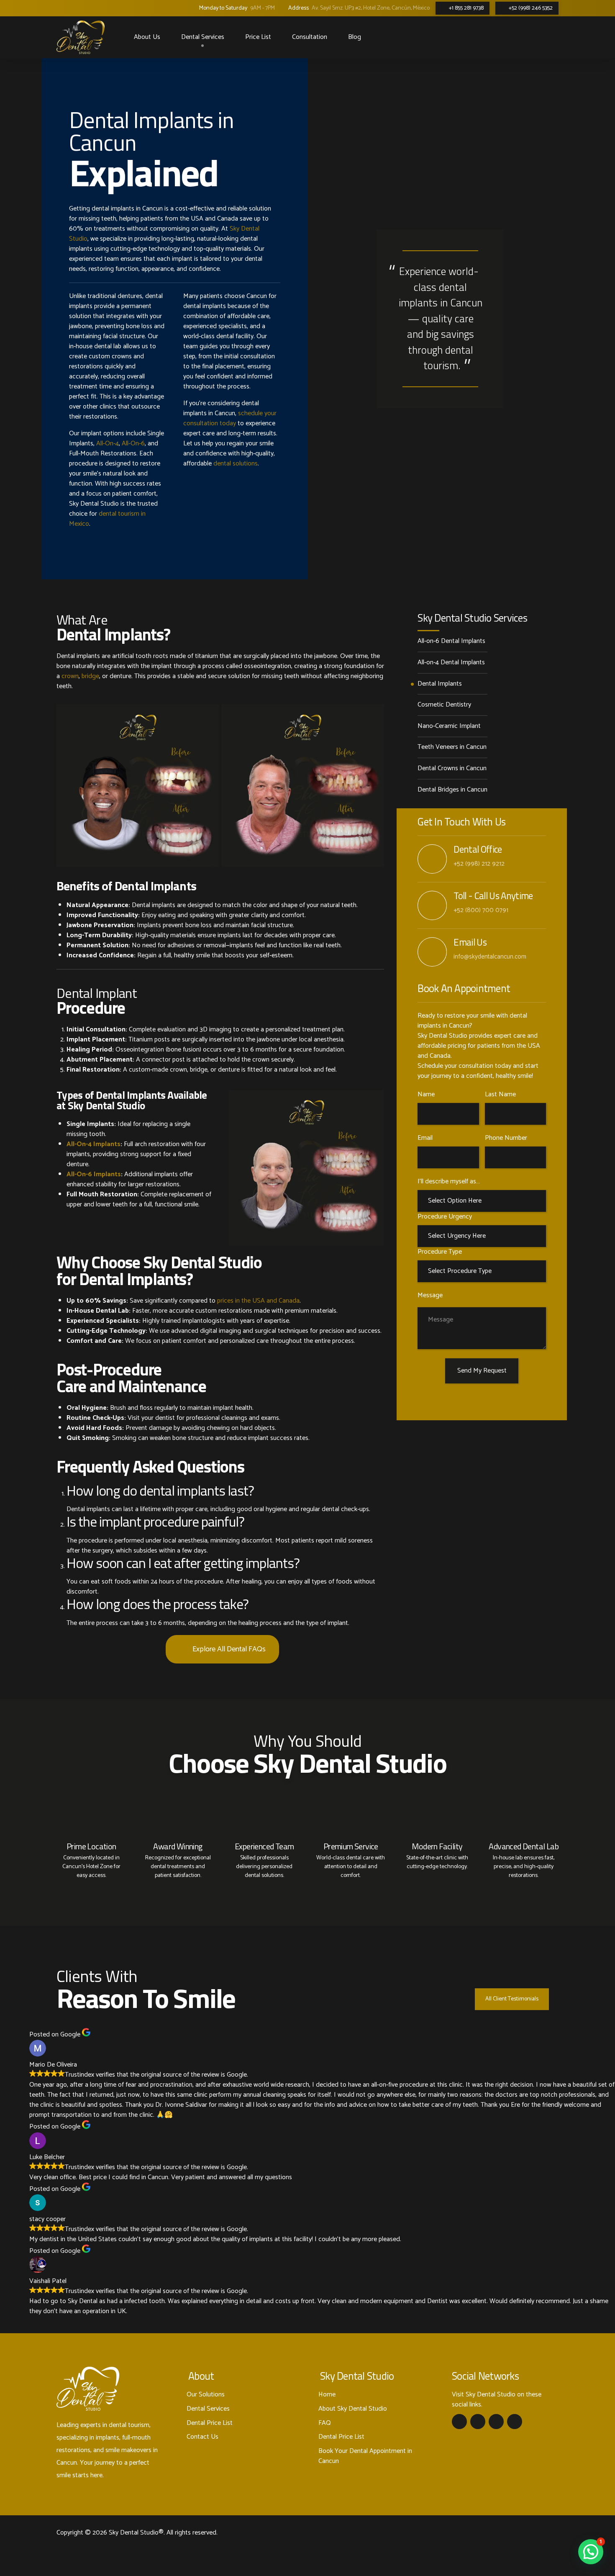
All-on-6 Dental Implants (451, 641)
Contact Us (202, 2437)
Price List (258, 37)
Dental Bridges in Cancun (452, 790)
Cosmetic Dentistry (444, 705)
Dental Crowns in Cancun (452, 769)
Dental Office (478, 849)
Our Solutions (206, 2395)
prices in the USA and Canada (258, 1301)
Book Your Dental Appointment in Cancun (365, 2456)
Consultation (310, 37)
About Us (147, 37)
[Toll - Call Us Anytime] (432, 905)
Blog (355, 37)
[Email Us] (432, 952)
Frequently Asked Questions (150, 1467)
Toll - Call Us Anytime (493, 896)
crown (70, 676)
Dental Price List (210, 2423)
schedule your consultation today (230, 418)
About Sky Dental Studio (353, 2409)
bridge (90, 676)
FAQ (325, 2423)
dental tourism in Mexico (107, 519)
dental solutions (236, 464)
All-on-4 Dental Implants (451, 663)
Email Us (470, 942)
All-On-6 (133, 443)
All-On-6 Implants (94, 1174)
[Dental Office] (432, 859)
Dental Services (203, 37)
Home (327, 2395)
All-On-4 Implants (94, 1144)
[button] (591, 2552)
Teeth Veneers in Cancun (452, 747)
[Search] (509, 37)
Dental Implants (440, 684)
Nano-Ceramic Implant (449, 726)
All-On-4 (108, 443)
